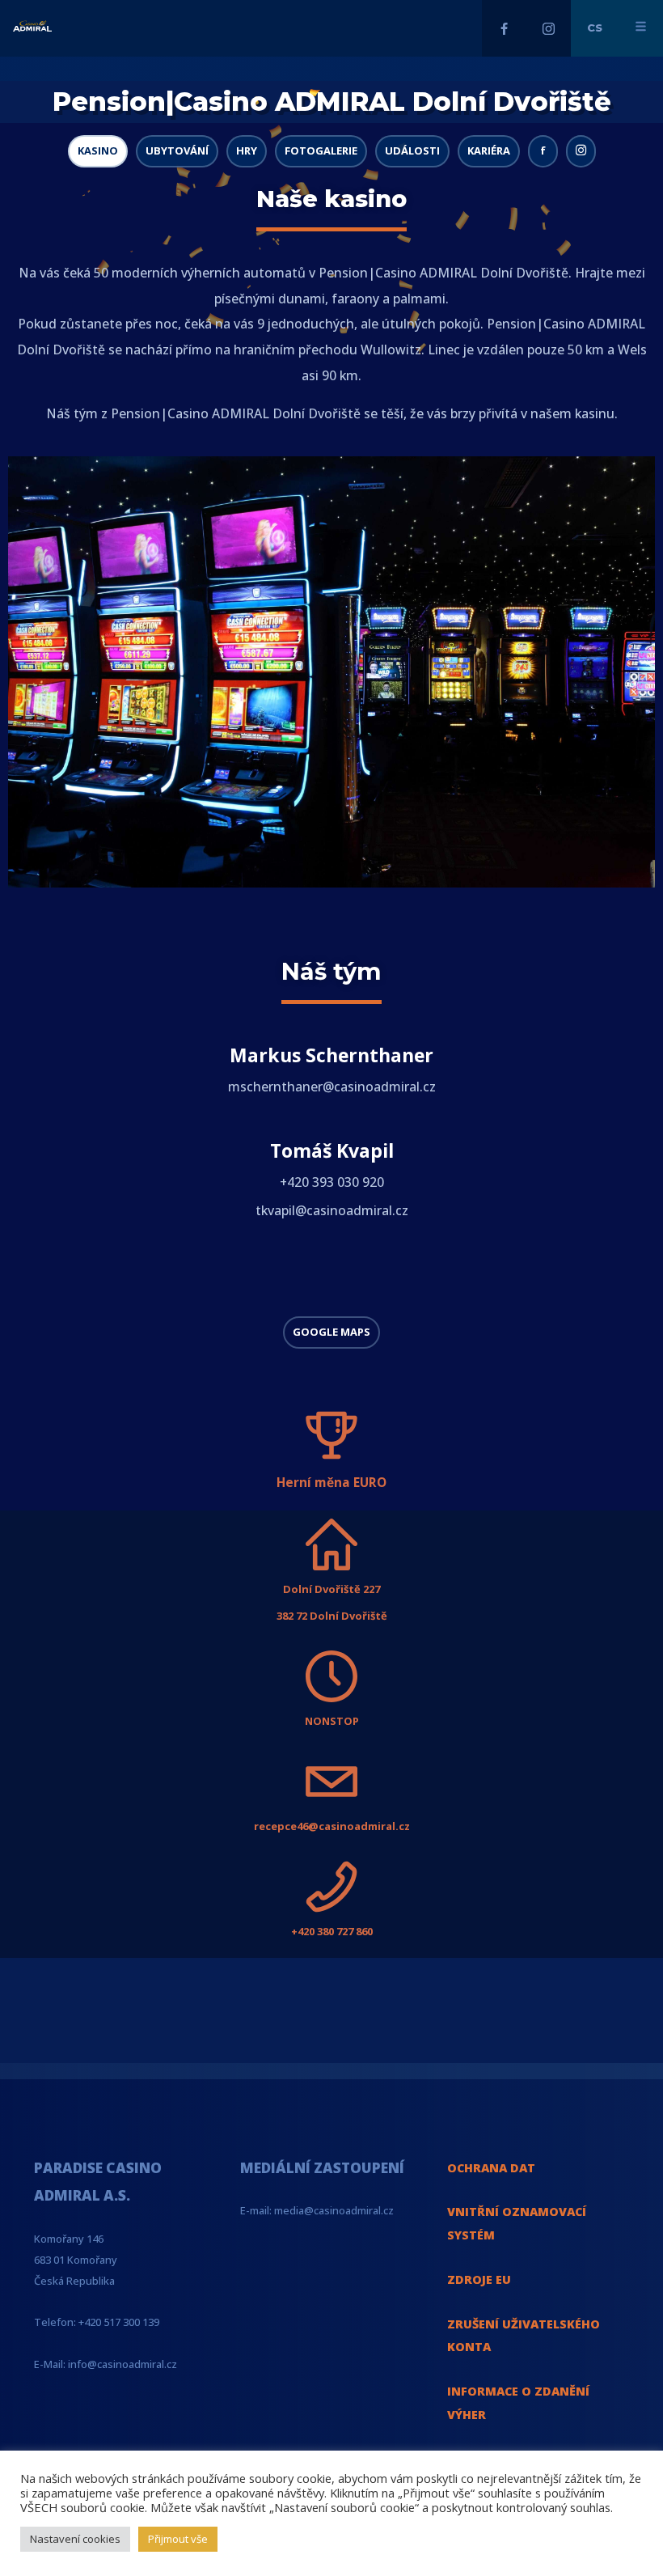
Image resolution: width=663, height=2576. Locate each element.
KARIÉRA (489, 150)
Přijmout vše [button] (178, 2539)
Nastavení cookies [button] (75, 2539)
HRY (247, 150)
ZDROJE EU (479, 2279)
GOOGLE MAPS (331, 1332)
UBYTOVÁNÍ (177, 150)
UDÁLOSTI (412, 150)
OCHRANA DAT (491, 2168)
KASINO (98, 150)
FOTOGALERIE (321, 150)
